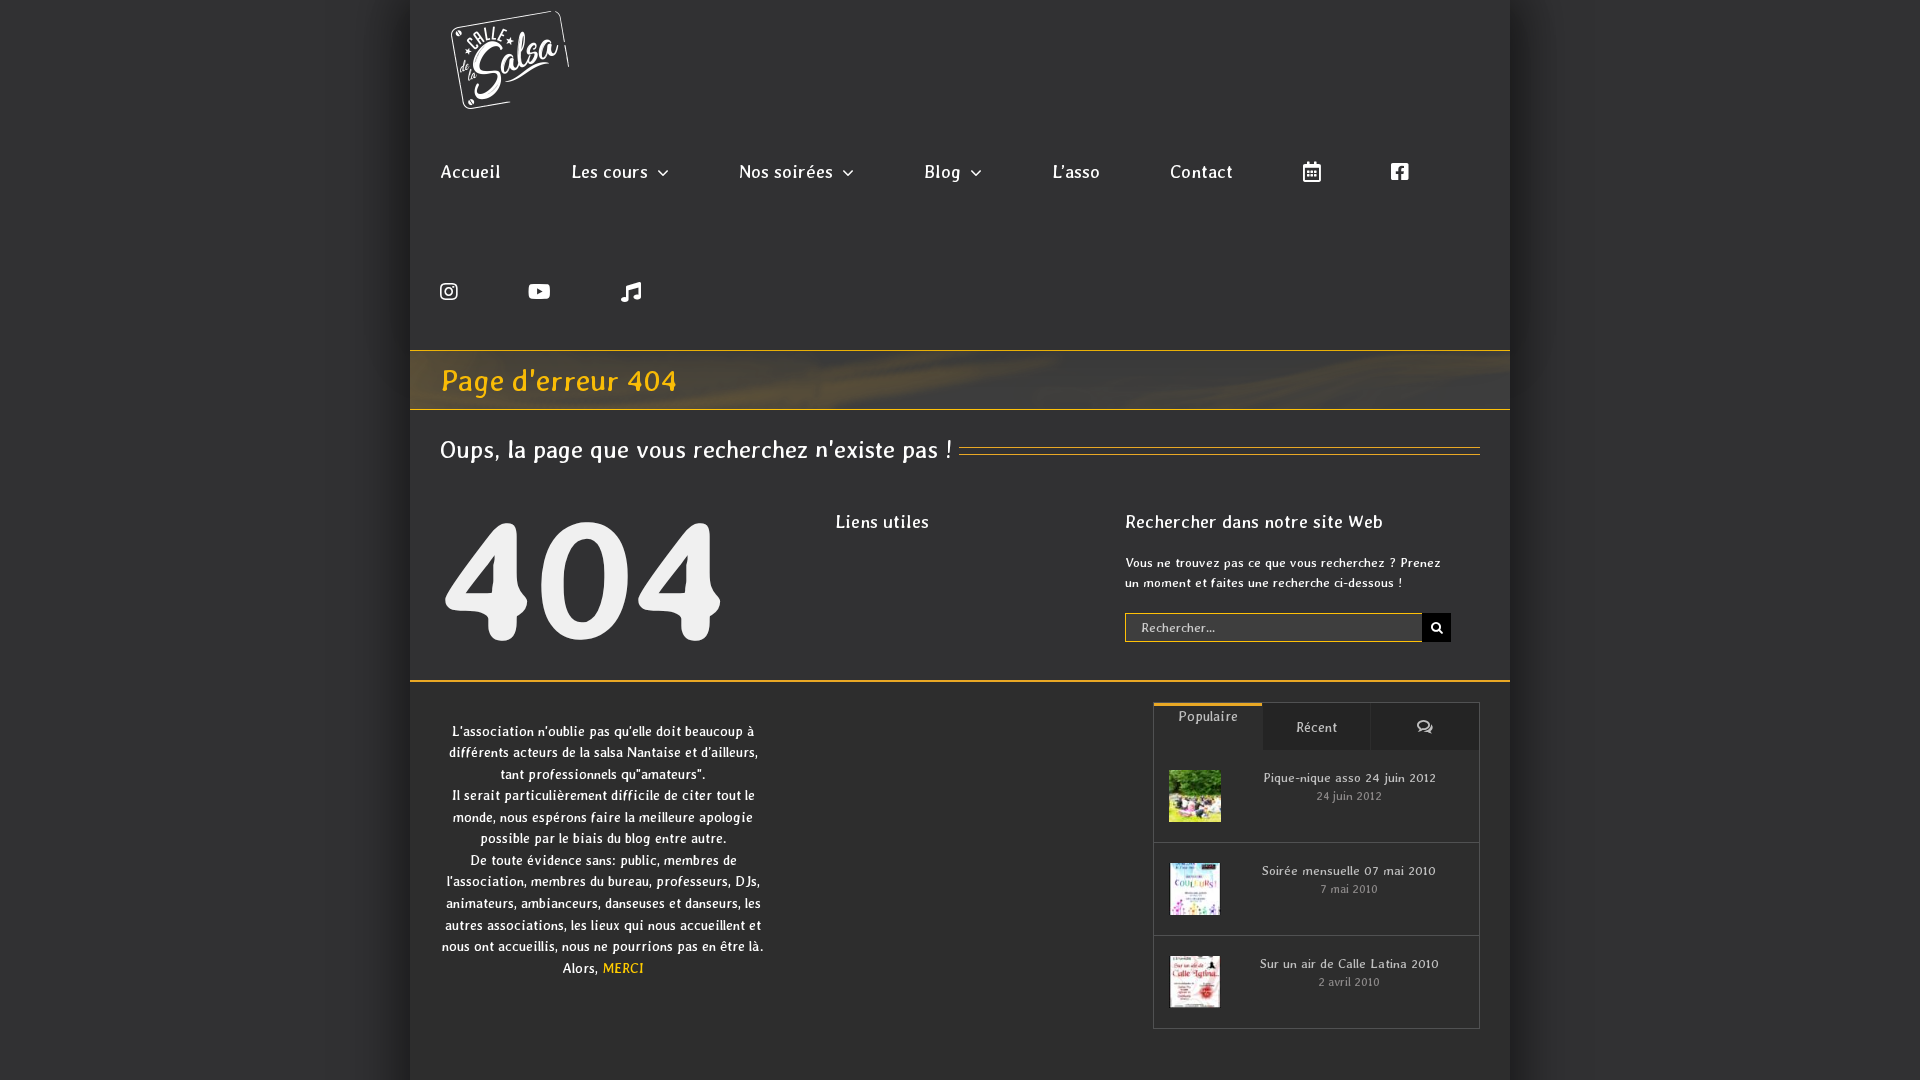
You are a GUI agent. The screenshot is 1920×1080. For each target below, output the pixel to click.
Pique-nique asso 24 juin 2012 (1349, 777)
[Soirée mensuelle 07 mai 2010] (1195, 889)
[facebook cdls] (1400, 170)
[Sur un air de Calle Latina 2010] (1195, 982)
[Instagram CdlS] (449, 290)
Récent (1316, 727)
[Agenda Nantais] (1312, 170)
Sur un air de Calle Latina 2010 (1349, 963)
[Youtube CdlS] (539, 290)
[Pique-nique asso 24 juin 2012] (1195, 796)
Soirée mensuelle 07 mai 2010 (1349, 870)
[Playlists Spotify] (631, 290)
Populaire (1208, 716)
